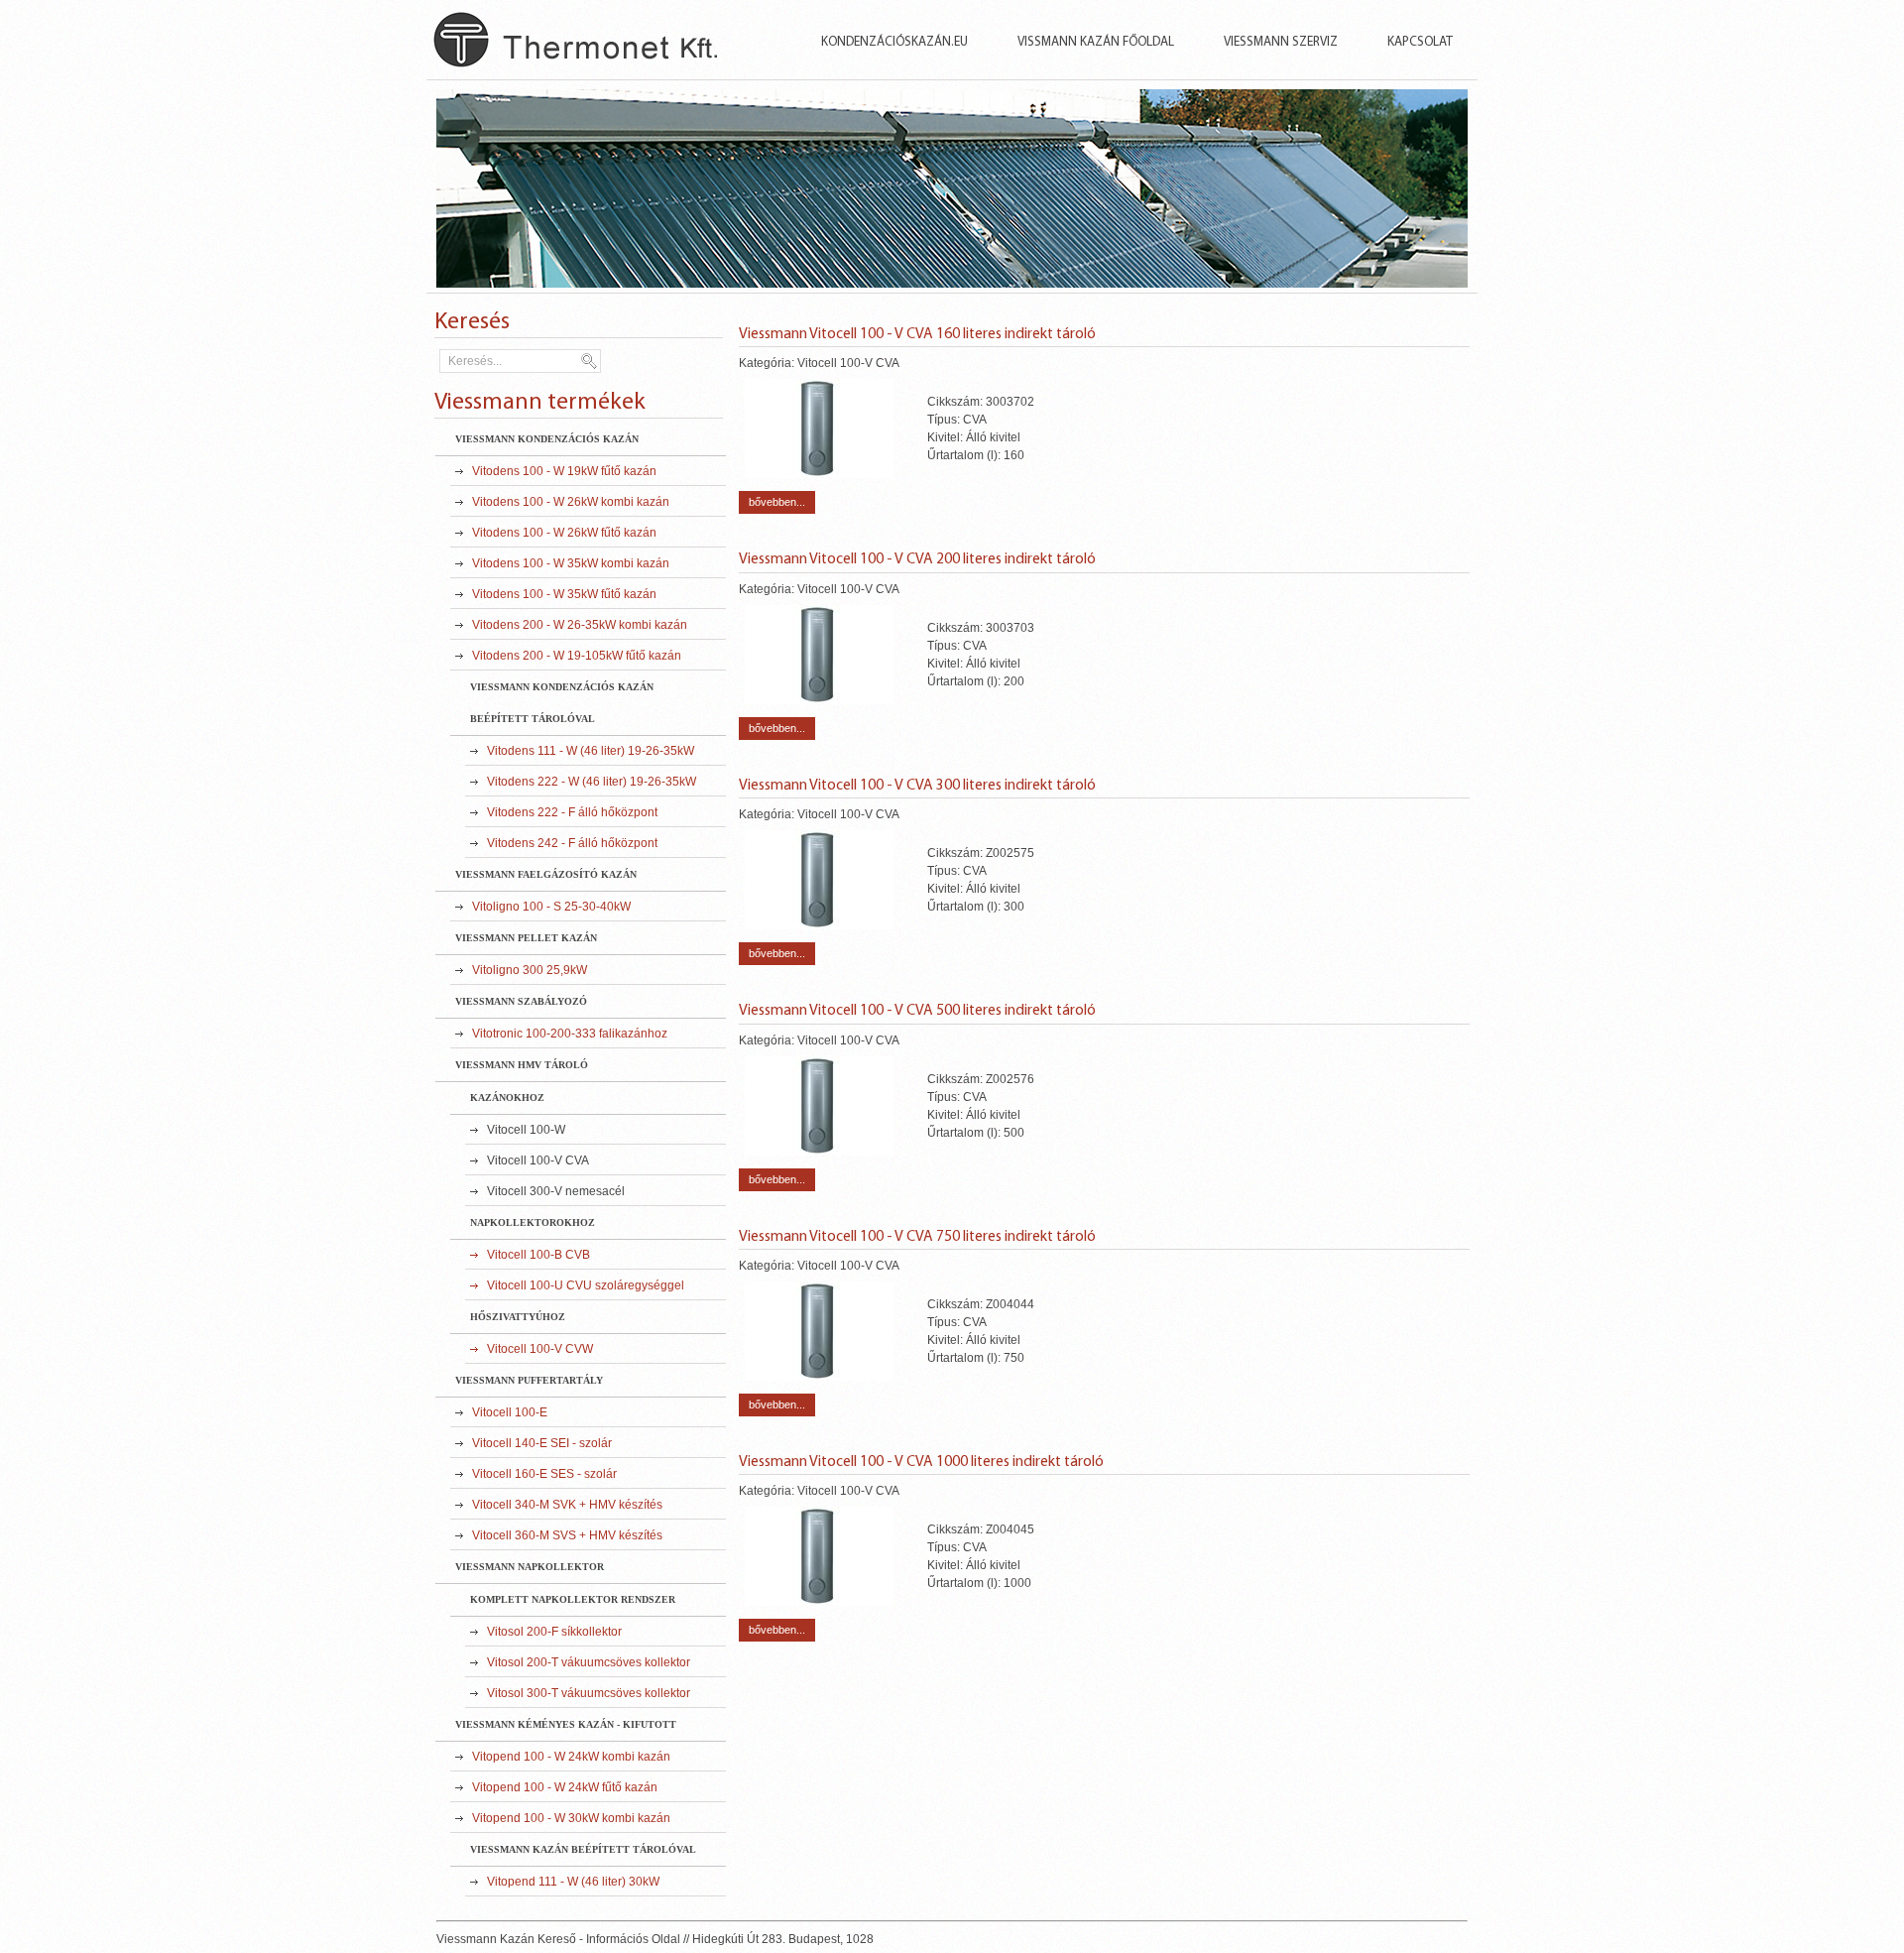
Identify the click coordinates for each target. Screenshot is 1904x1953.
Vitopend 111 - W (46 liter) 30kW (573, 1882)
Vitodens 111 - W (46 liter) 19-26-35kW (591, 751)
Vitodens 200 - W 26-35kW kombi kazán (580, 625)
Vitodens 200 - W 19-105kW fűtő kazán (577, 656)
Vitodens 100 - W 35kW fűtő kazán (564, 594)
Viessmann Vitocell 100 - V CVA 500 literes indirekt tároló (917, 1011)
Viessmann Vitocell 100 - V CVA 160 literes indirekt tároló (917, 334)
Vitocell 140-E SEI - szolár (542, 1443)
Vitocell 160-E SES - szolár (544, 1474)
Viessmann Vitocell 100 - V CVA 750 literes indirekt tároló (917, 1237)
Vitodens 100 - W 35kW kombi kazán (571, 563)
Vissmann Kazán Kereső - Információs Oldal (600, 55)
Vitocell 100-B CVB (538, 1255)
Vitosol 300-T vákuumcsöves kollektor (589, 1693)
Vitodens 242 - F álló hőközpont (572, 843)
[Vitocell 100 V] (819, 474)
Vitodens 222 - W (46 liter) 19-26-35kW (592, 782)
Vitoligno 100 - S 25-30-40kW (551, 907)
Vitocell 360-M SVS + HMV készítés (567, 1535)
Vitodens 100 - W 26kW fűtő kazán (564, 533)
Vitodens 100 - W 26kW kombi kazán (571, 502)
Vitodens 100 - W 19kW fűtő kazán (564, 471)
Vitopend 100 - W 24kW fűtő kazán (565, 1787)
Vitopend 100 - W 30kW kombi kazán (571, 1818)
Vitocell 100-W (526, 1130)
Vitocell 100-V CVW (540, 1349)
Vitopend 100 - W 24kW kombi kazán (571, 1757)
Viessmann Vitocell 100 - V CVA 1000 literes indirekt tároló (921, 1462)
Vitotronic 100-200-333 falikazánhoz (570, 1034)
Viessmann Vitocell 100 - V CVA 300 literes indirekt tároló (917, 786)
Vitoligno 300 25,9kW (530, 970)
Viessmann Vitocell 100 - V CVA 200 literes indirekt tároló (917, 559)
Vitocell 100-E (510, 1412)
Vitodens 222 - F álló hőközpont (572, 812)
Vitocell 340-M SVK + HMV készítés (567, 1505)
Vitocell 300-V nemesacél (556, 1191)
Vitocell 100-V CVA (538, 1160)
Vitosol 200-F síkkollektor (554, 1632)
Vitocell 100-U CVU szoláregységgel (586, 1285)
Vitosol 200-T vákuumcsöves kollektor (589, 1662)
